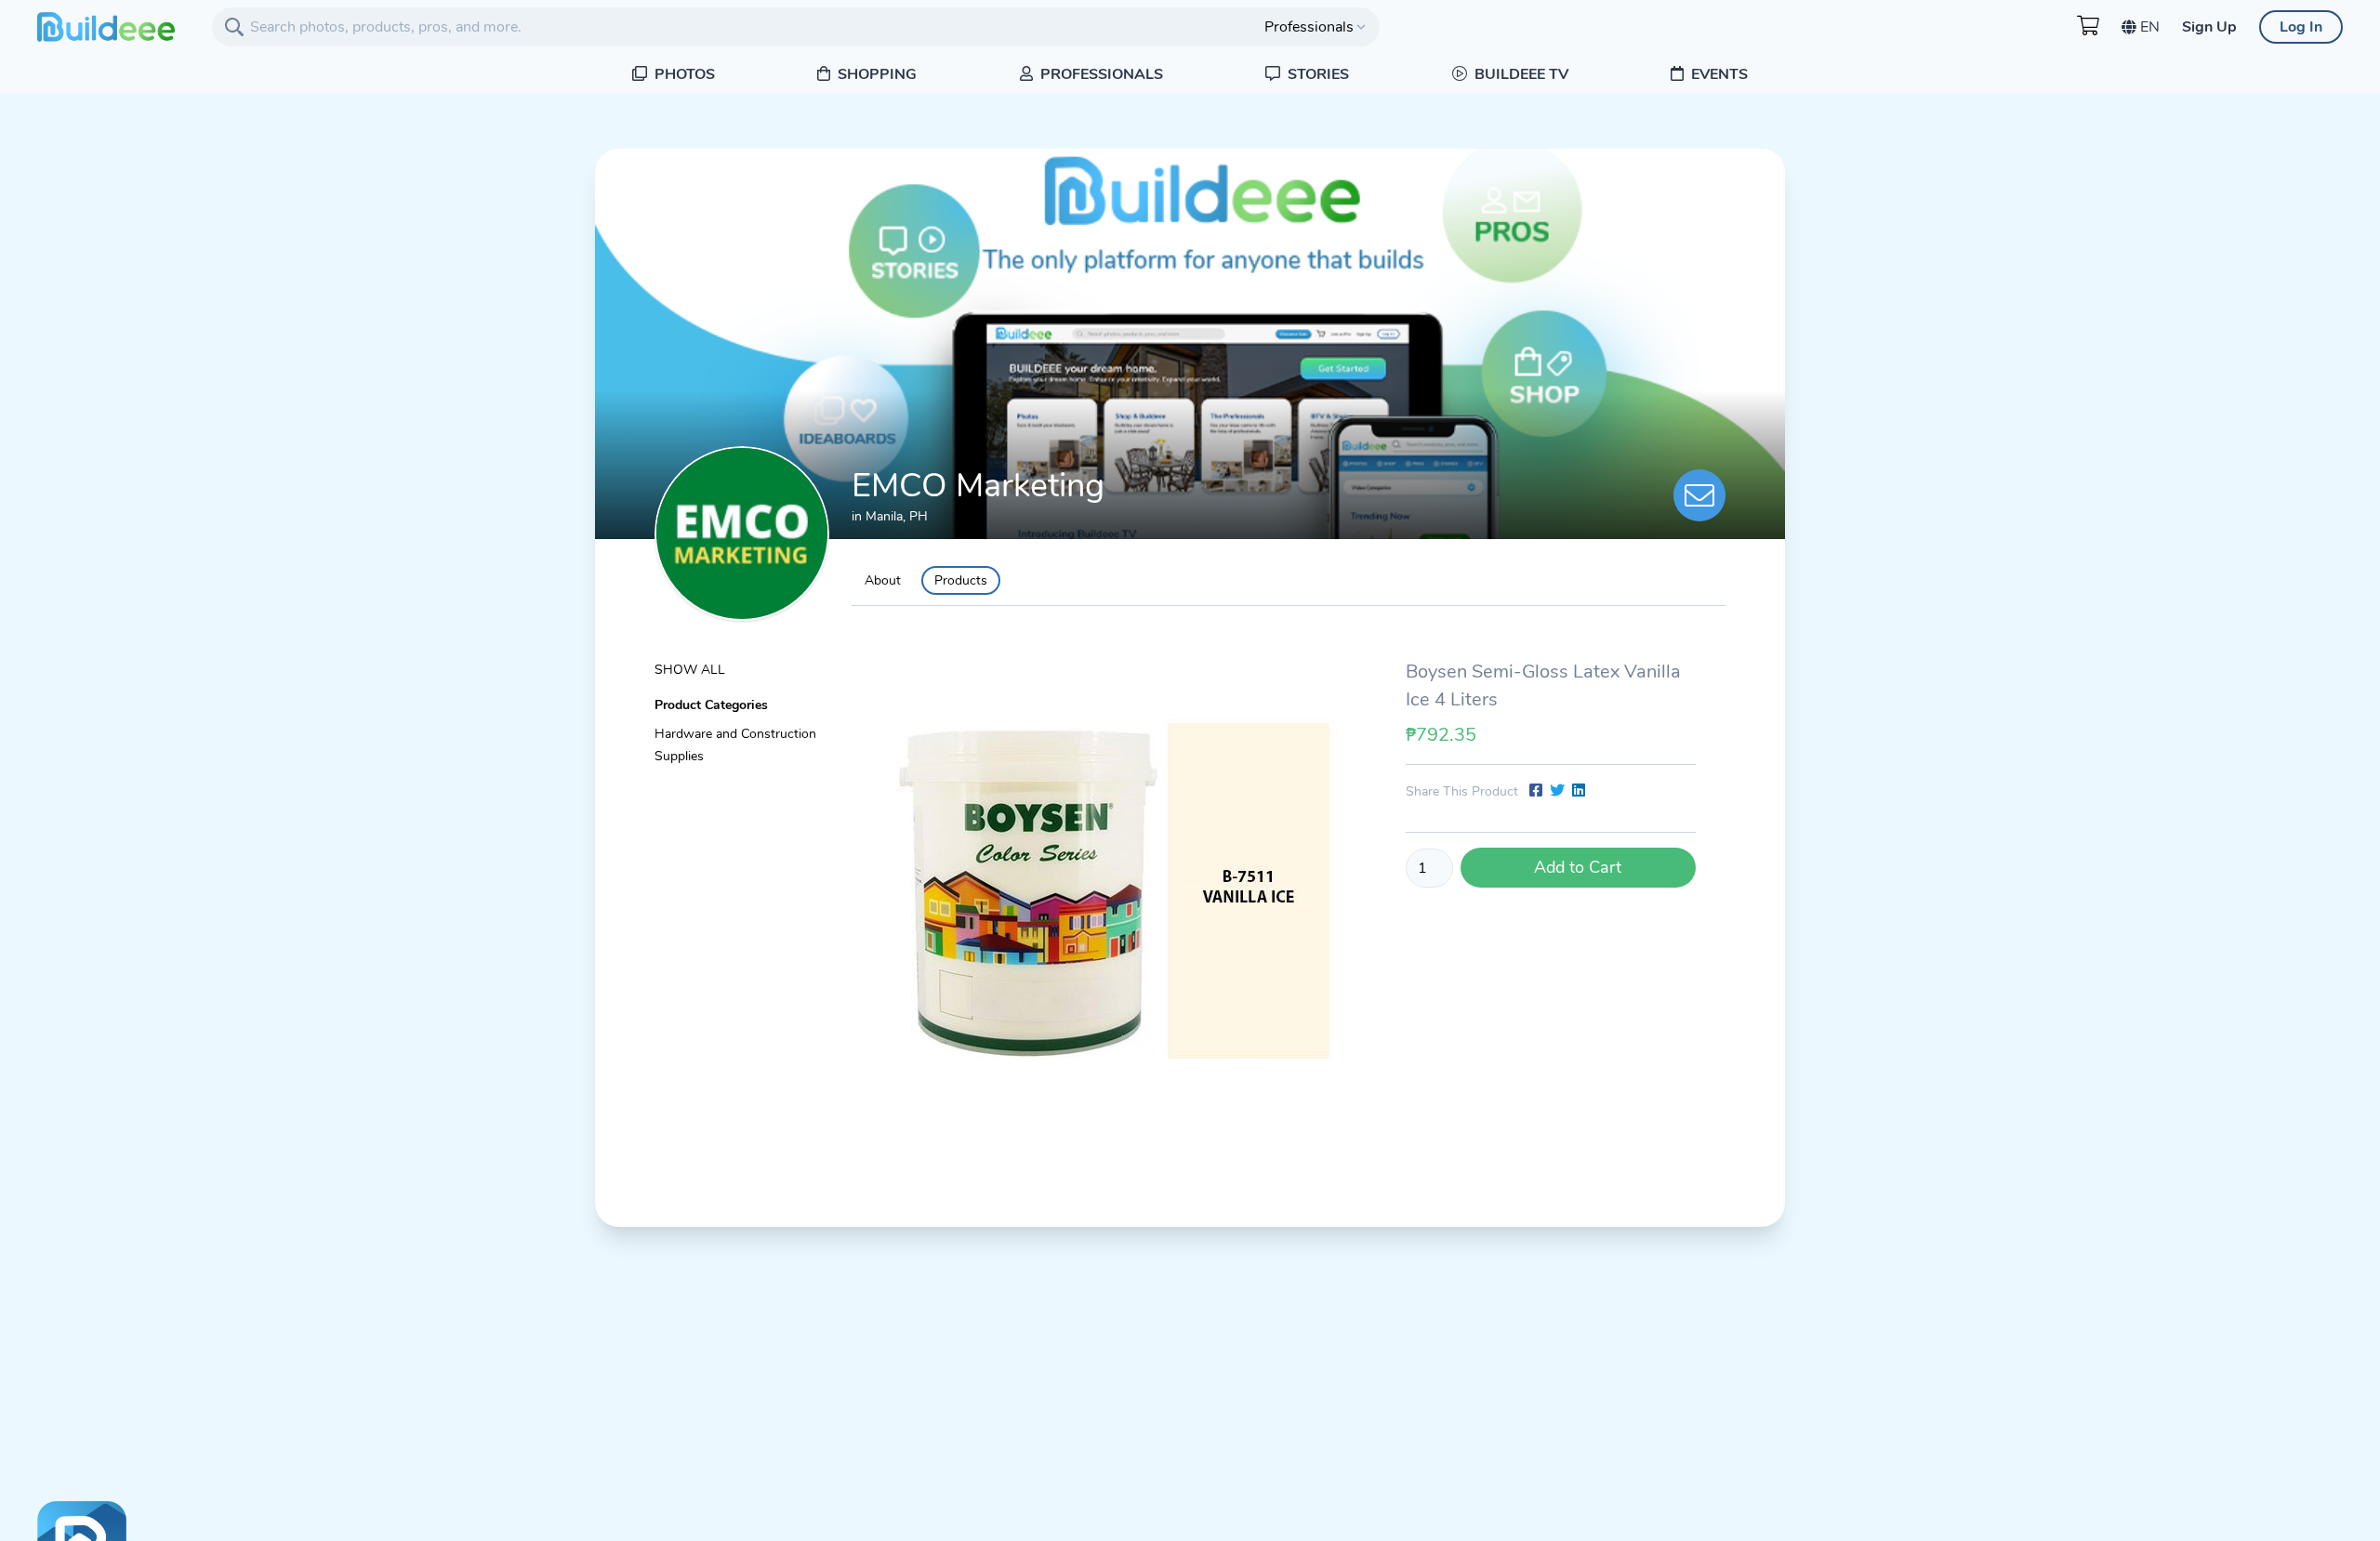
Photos (683, 74)
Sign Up (2209, 27)
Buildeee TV (1520, 74)
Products (961, 580)
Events (1718, 74)
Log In (2301, 27)
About (883, 580)
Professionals (1100, 74)
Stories (1316, 74)
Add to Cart (1578, 867)
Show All (690, 670)
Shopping (875, 74)
